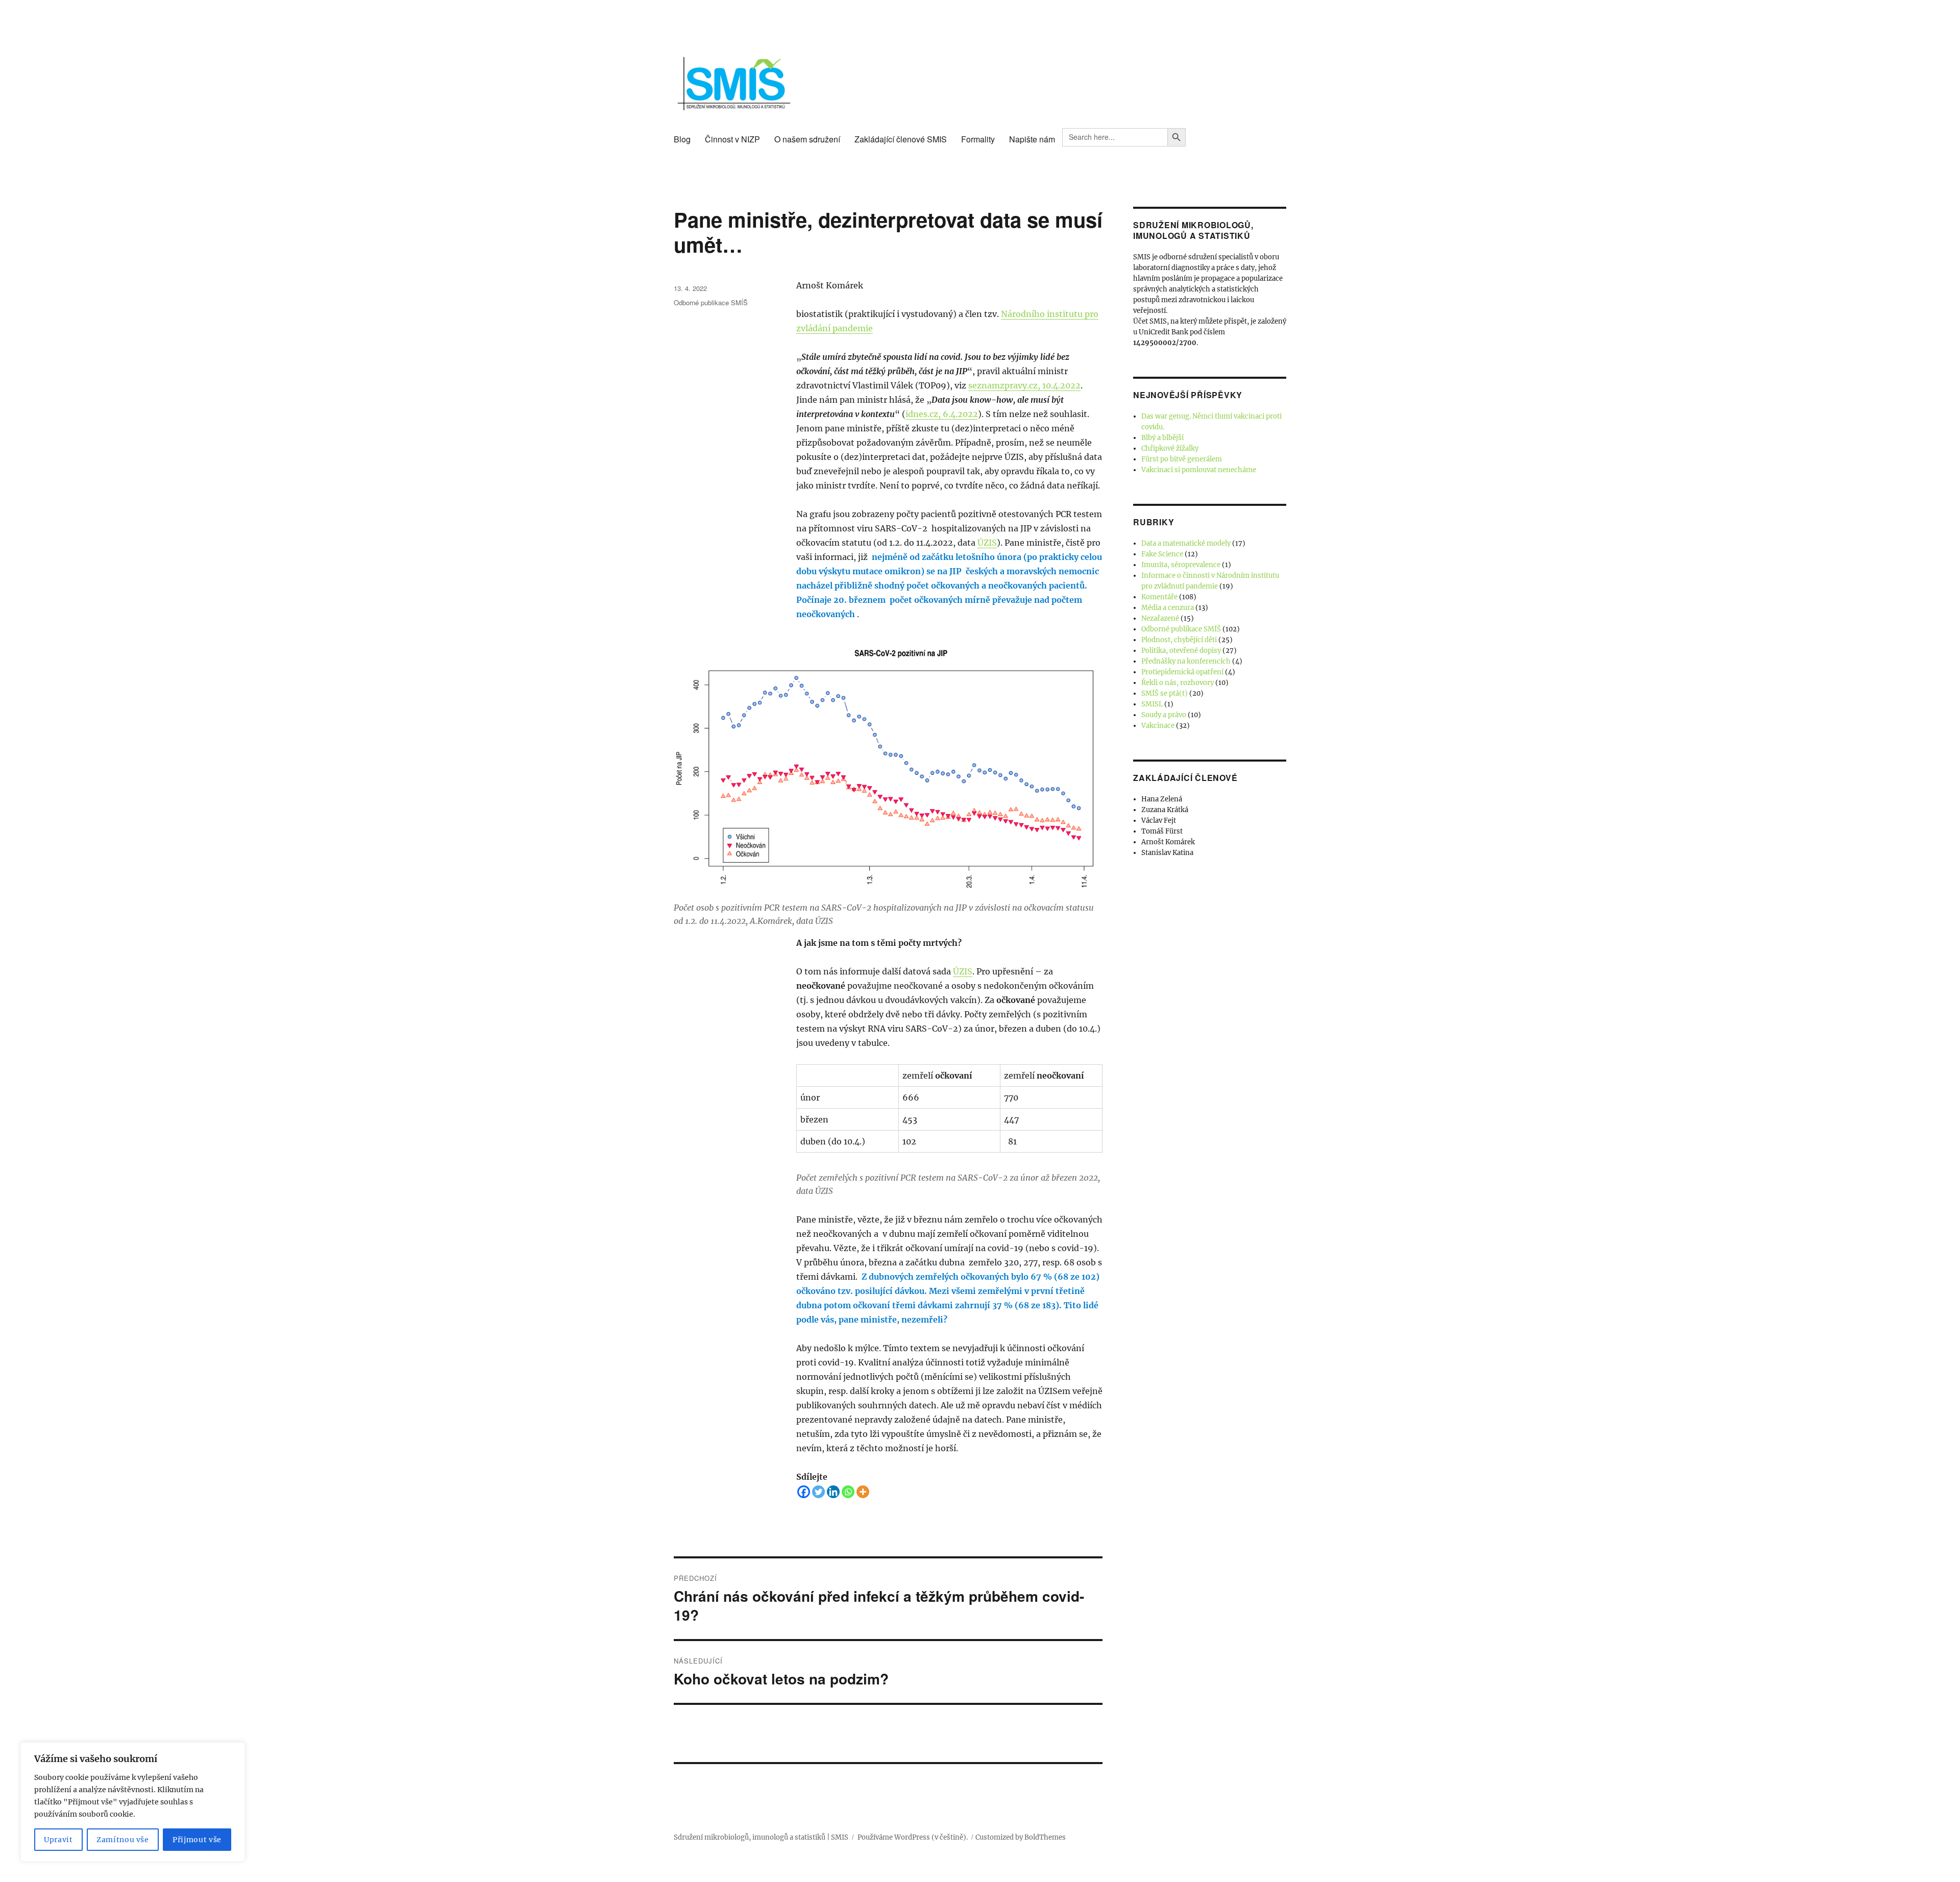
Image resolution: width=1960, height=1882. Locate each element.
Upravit (58, 1840)
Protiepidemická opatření (1182, 672)
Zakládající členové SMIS (901, 139)
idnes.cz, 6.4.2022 (942, 414)
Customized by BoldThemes (1021, 1837)
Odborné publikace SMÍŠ (711, 302)
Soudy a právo (1164, 715)
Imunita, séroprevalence (1181, 565)
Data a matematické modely (1186, 543)
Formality (978, 139)
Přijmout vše (197, 1840)
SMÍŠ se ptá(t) (1165, 693)
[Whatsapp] (848, 1492)
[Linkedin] (833, 1492)
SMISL (1152, 704)
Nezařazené (1160, 618)
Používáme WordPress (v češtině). (913, 1837)
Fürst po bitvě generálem (1182, 459)
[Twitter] (818, 1492)
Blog (682, 139)
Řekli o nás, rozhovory (1178, 683)
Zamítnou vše (123, 1840)
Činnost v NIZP (732, 139)
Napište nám (1032, 139)
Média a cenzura (1168, 608)
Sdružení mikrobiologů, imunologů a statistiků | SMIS (761, 1837)
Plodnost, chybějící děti (1179, 640)
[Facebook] (804, 1492)
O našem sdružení (807, 139)
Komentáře (1159, 597)
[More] (863, 1492)
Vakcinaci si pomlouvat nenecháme (1199, 470)
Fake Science (1162, 554)
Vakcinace (1158, 726)
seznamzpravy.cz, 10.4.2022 (1024, 385)
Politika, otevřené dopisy (1181, 651)
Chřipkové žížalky (1170, 448)
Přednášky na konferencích (1186, 661)
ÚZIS (987, 543)
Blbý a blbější (1162, 438)
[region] (133, 1802)
